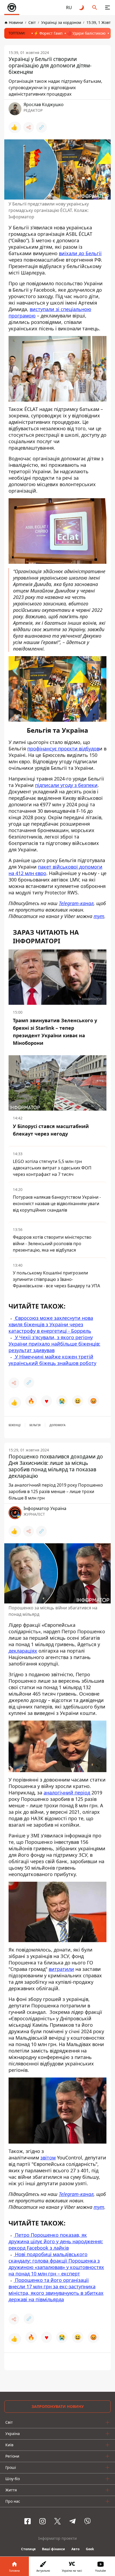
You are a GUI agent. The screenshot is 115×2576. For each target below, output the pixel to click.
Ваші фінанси (53, 2549)
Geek (90, 2549)
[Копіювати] (41, 127)
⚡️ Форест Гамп (48, 33)
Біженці (15, 1425)
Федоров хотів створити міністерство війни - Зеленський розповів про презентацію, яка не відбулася (52, 1244)
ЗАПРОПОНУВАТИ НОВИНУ (58, 2406)
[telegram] (72, 2521)
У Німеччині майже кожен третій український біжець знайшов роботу (52, 1360)
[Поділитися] (29, 127)
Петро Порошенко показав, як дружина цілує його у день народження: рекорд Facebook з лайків (56, 2241)
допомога (57, 1425)
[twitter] (57, 2521)
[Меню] (108, 8)
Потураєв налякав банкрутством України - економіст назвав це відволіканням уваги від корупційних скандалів (57, 1204)
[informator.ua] (12, 8)
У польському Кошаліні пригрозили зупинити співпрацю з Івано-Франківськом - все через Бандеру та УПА (56, 1279)
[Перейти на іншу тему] (82, 8)
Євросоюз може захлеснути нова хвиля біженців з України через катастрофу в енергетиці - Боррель (51, 1324)
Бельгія (35, 1425)
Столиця (28, 2549)
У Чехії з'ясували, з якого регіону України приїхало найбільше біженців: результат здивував (54, 1344)
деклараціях (23, 1651)
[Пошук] (95, 8)
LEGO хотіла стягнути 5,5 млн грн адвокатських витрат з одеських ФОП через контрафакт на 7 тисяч (52, 1168)
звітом (48, 2158)
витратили (61, 1969)
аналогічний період (67, 1793)
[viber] (87, 2521)
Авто (75, 2549)
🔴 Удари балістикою (86, 33)
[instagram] (43, 2521)
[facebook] (28, 2521)
